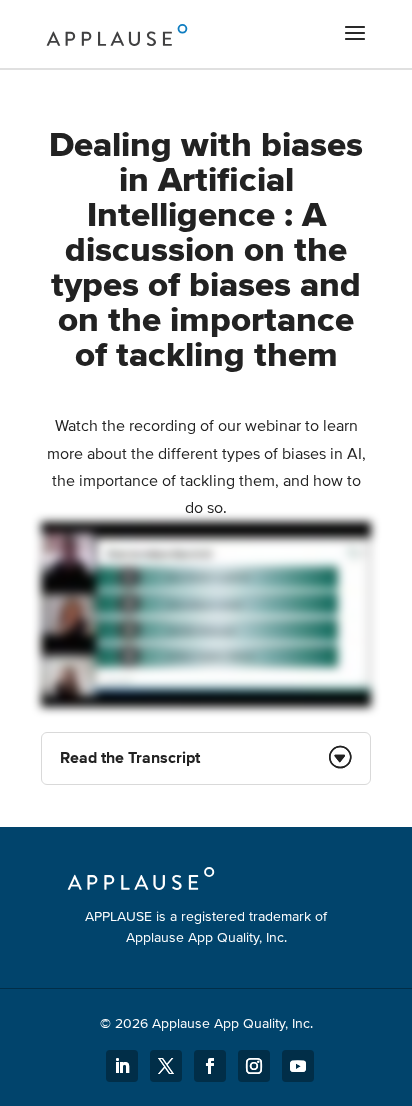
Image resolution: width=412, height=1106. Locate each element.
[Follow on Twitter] (166, 1066)
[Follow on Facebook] (210, 1066)
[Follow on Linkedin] (122, 1066)
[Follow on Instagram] (254, 1066)
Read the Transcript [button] (130, 758)
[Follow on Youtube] (298, 1066)
